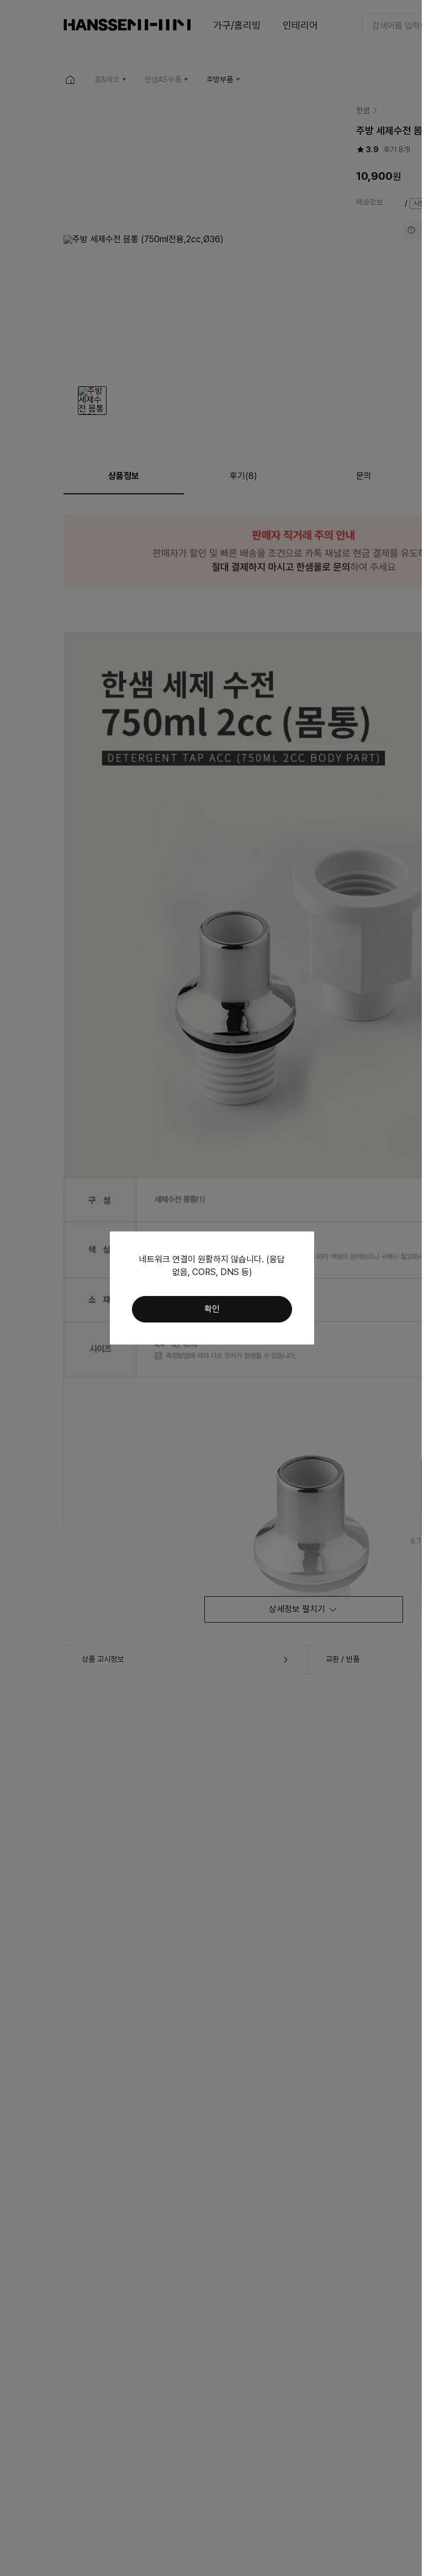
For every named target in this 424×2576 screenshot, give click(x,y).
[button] (212, 1309)
